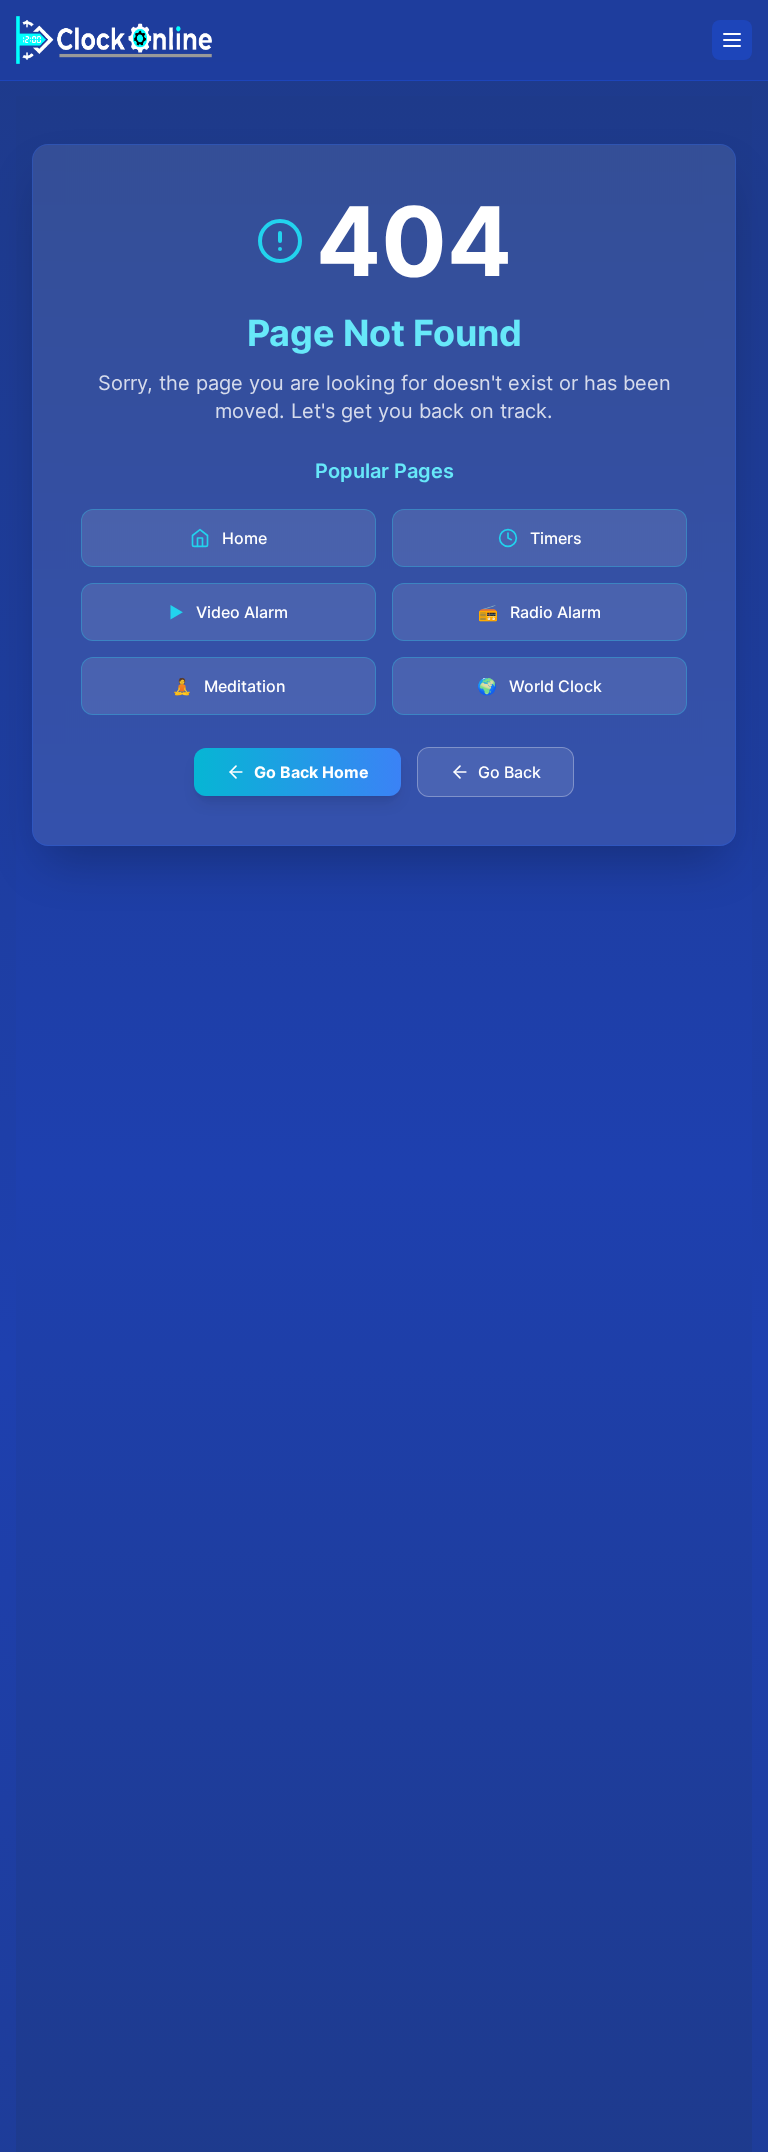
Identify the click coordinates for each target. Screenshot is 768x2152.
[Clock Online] (114, 40)
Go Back (509, 772)
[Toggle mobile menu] (732, 40)
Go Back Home (311, 772)
